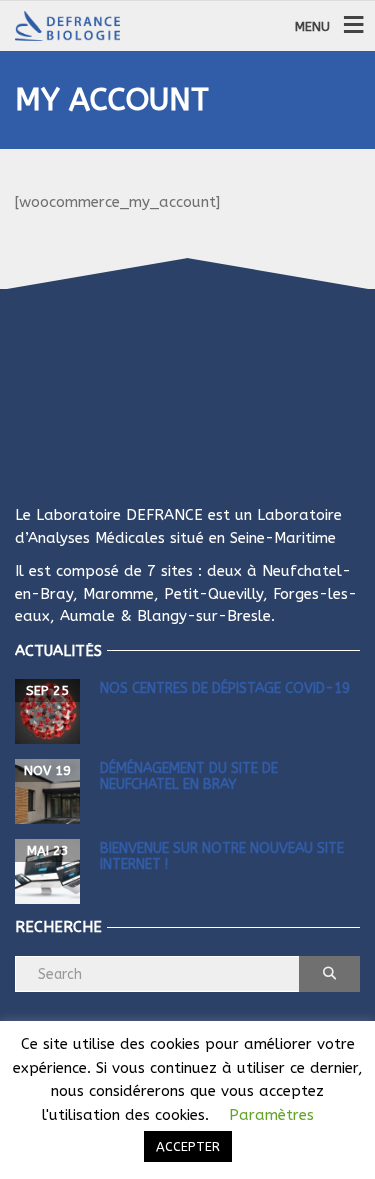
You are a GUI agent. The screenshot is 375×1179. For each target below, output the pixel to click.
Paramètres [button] (271, 1115)
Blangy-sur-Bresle (204, 616)
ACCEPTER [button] (188, 1146)
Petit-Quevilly (213, 594)
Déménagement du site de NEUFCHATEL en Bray (189, 776)
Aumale (87, 616)
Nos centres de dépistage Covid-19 (225, 688)
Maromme (118, 594)
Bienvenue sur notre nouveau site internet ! (222, 856)
